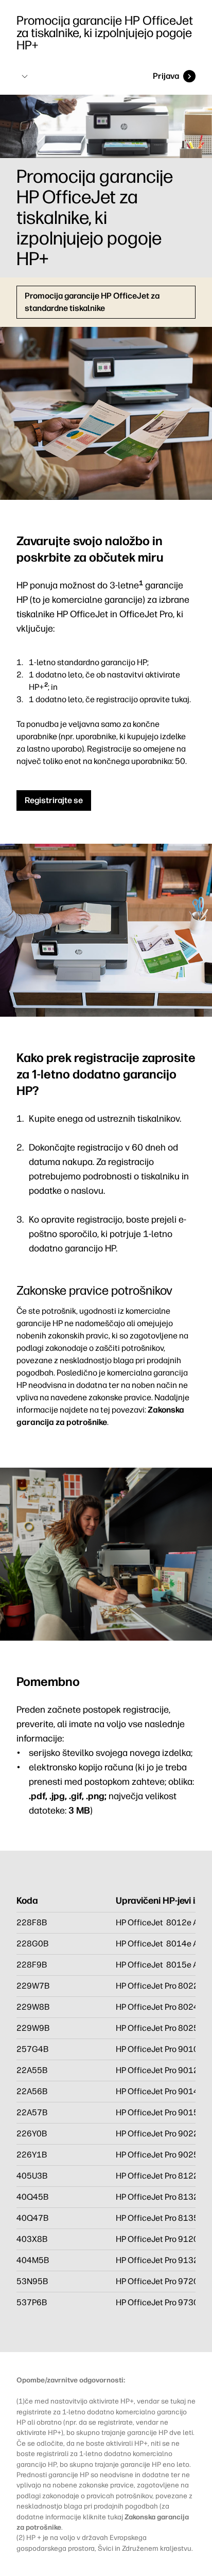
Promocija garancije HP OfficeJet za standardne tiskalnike (92, 302)
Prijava (166, 76)
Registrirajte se (54, 800)
